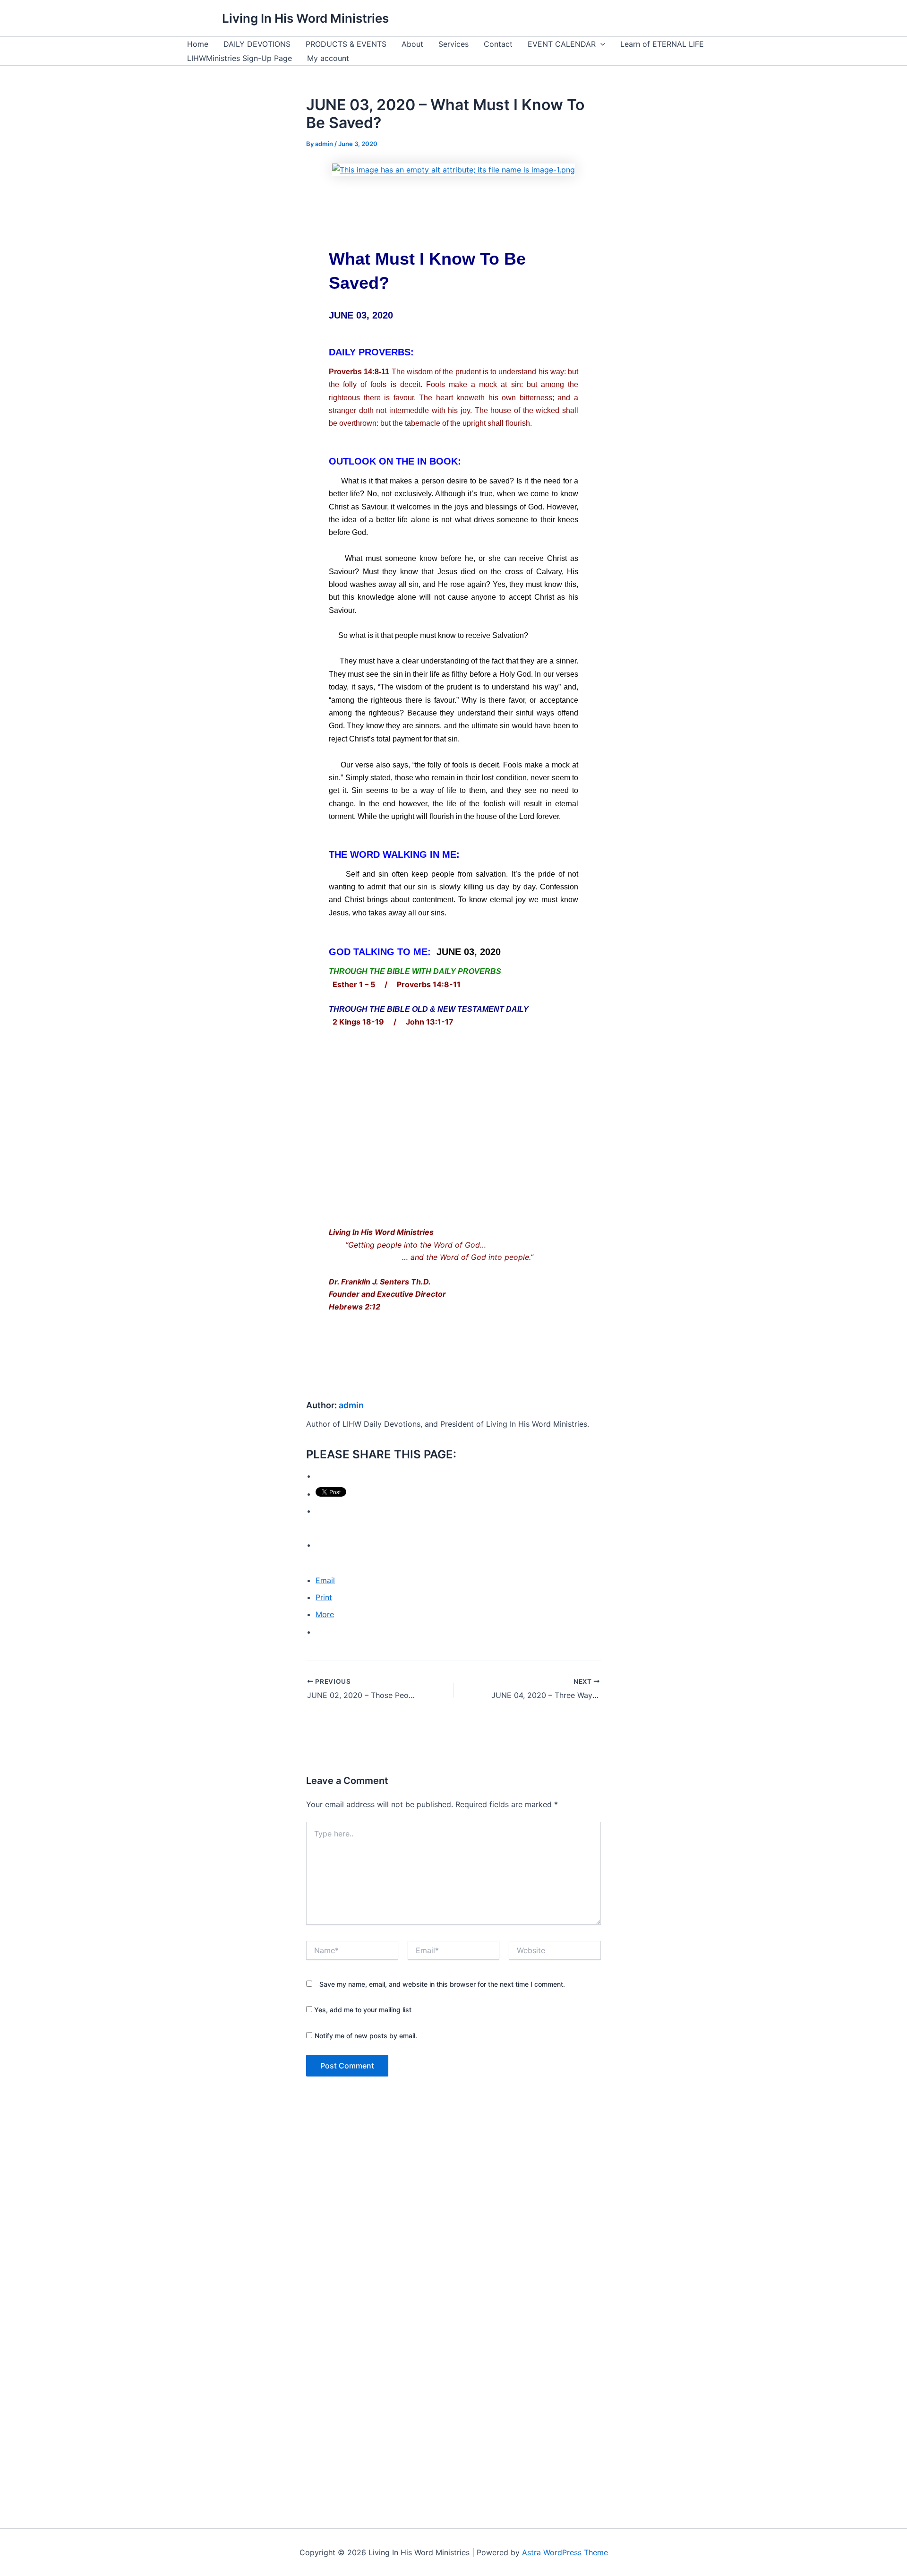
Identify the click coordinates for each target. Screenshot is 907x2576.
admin (351, 1405)
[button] (600, 44)
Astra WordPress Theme (565, 2552)
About (412, 44)
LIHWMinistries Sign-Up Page (240, 58)
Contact (498, 44)
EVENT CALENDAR (562, 44)
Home (198, 44)
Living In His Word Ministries (305, 18)
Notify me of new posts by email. (366, 2036)
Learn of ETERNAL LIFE (662, 44)
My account (328, 58)
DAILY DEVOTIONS (257, 44)
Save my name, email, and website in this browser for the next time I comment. (442, 1984)
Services (453, 44)
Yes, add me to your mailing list (362, 2010)
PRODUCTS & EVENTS (346, 44)
